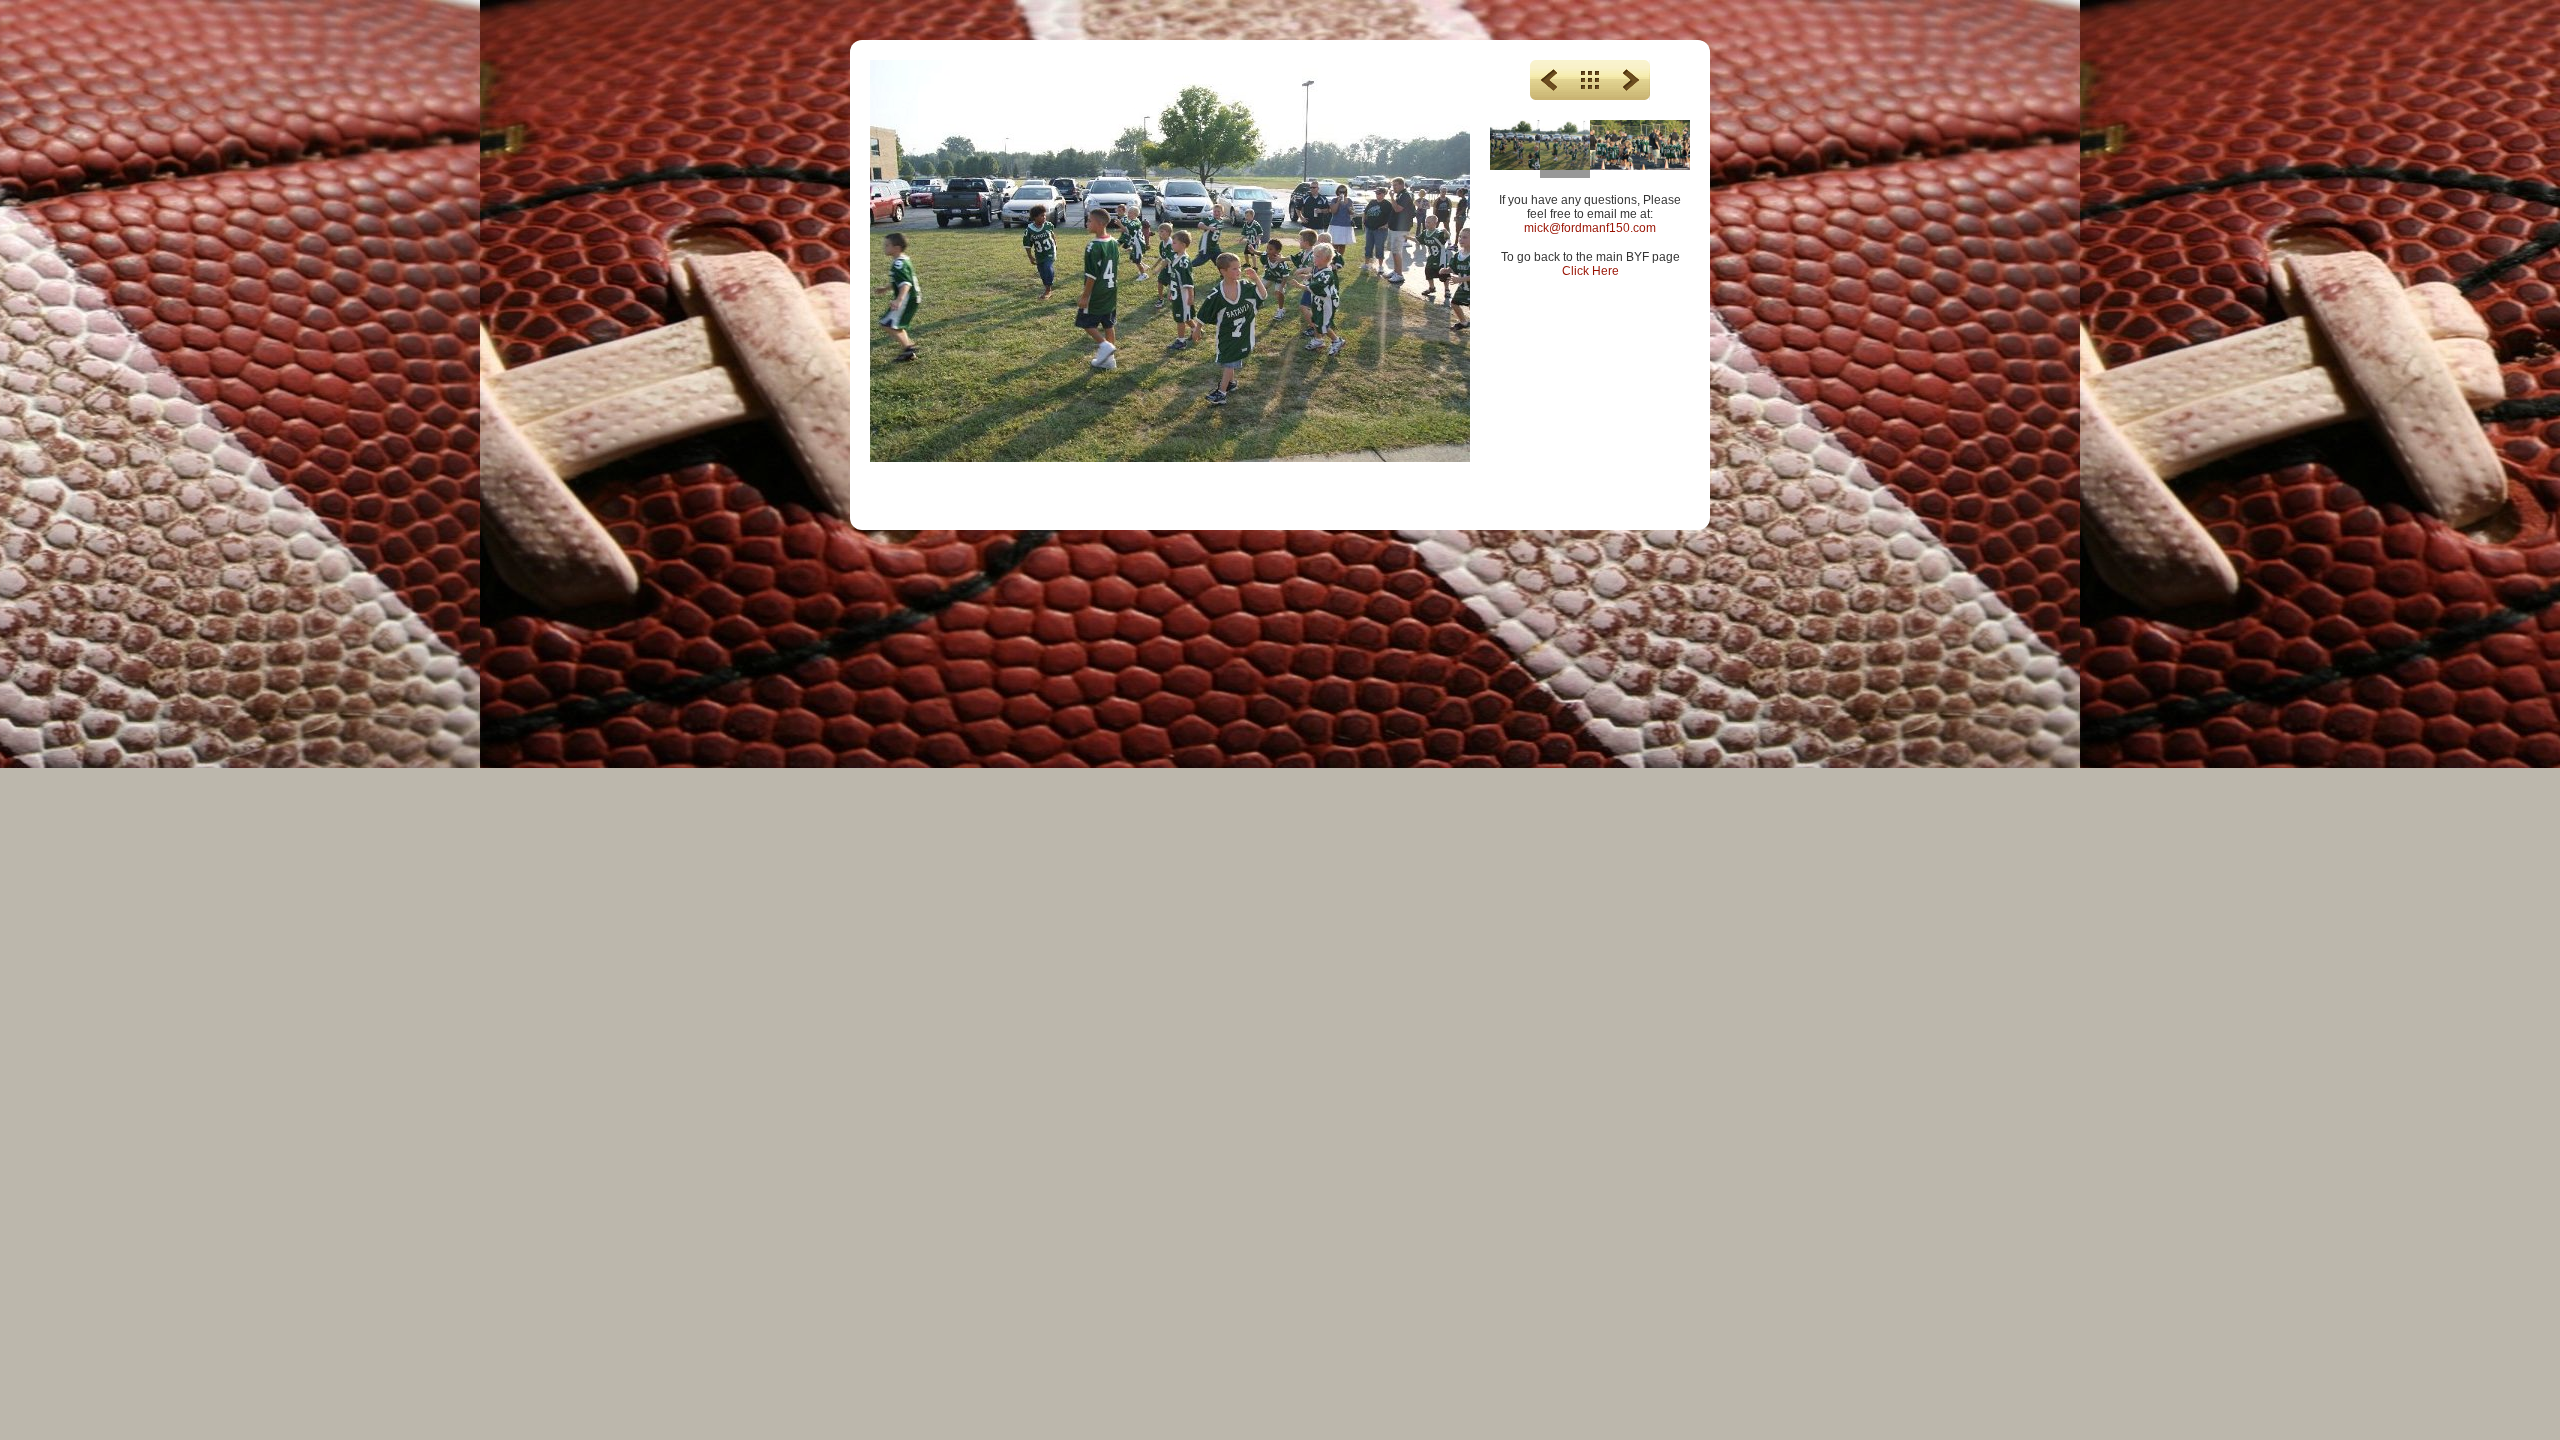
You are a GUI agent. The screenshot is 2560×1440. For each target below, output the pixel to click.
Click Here (1590, 271)
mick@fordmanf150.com (1590, 228)
